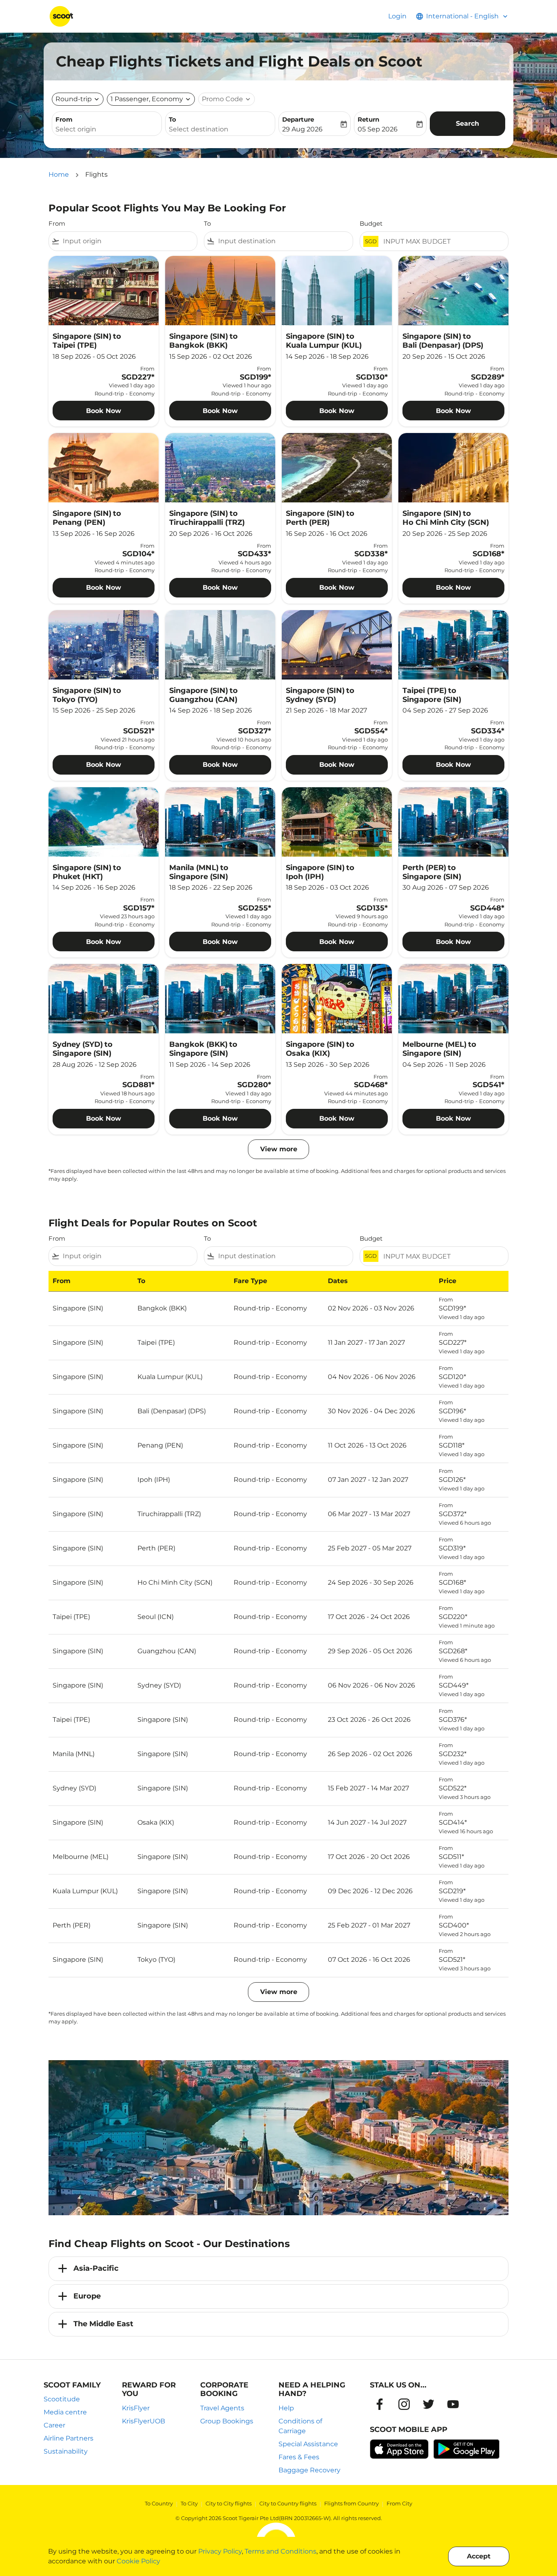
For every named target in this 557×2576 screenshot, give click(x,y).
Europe (87, 2296)
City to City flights (229, 2503)
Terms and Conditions (281, 2551)
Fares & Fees (299, 2457)
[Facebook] (380, 2404)
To (172, 119)
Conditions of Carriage (300, 2426)
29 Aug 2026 (302, 129)
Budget (371, 223)
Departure (298, 119)
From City (399, 2503)
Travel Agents (222, 2408)
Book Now (104, 411)
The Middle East (103, 2324)
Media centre (65, 2412)
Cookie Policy (138, 2561)
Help (286, 2408)
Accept (479, 2556)
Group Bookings (227, 2421)
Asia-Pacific (96, 2268)
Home (59, 174)
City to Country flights (288, 2503)
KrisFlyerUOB (144, 2421)
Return (368, 119)
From (64, 119)
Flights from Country (351, 2503)
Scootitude (62, 2399)
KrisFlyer (136, 2408)
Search (467, 123)
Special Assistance (308, 2444)
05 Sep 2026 (378, 129)
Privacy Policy (220, 2551)
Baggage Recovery (309, 2470)
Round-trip (74, 99)
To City (189, 2503)
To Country (159, 2503)
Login (397, 16)
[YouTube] (453, 2404)
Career (54, 2425)
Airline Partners (69, 2438)
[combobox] (107, 129)
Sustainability (66, 2451)
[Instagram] (404, 2404)
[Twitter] (429, 2404)
